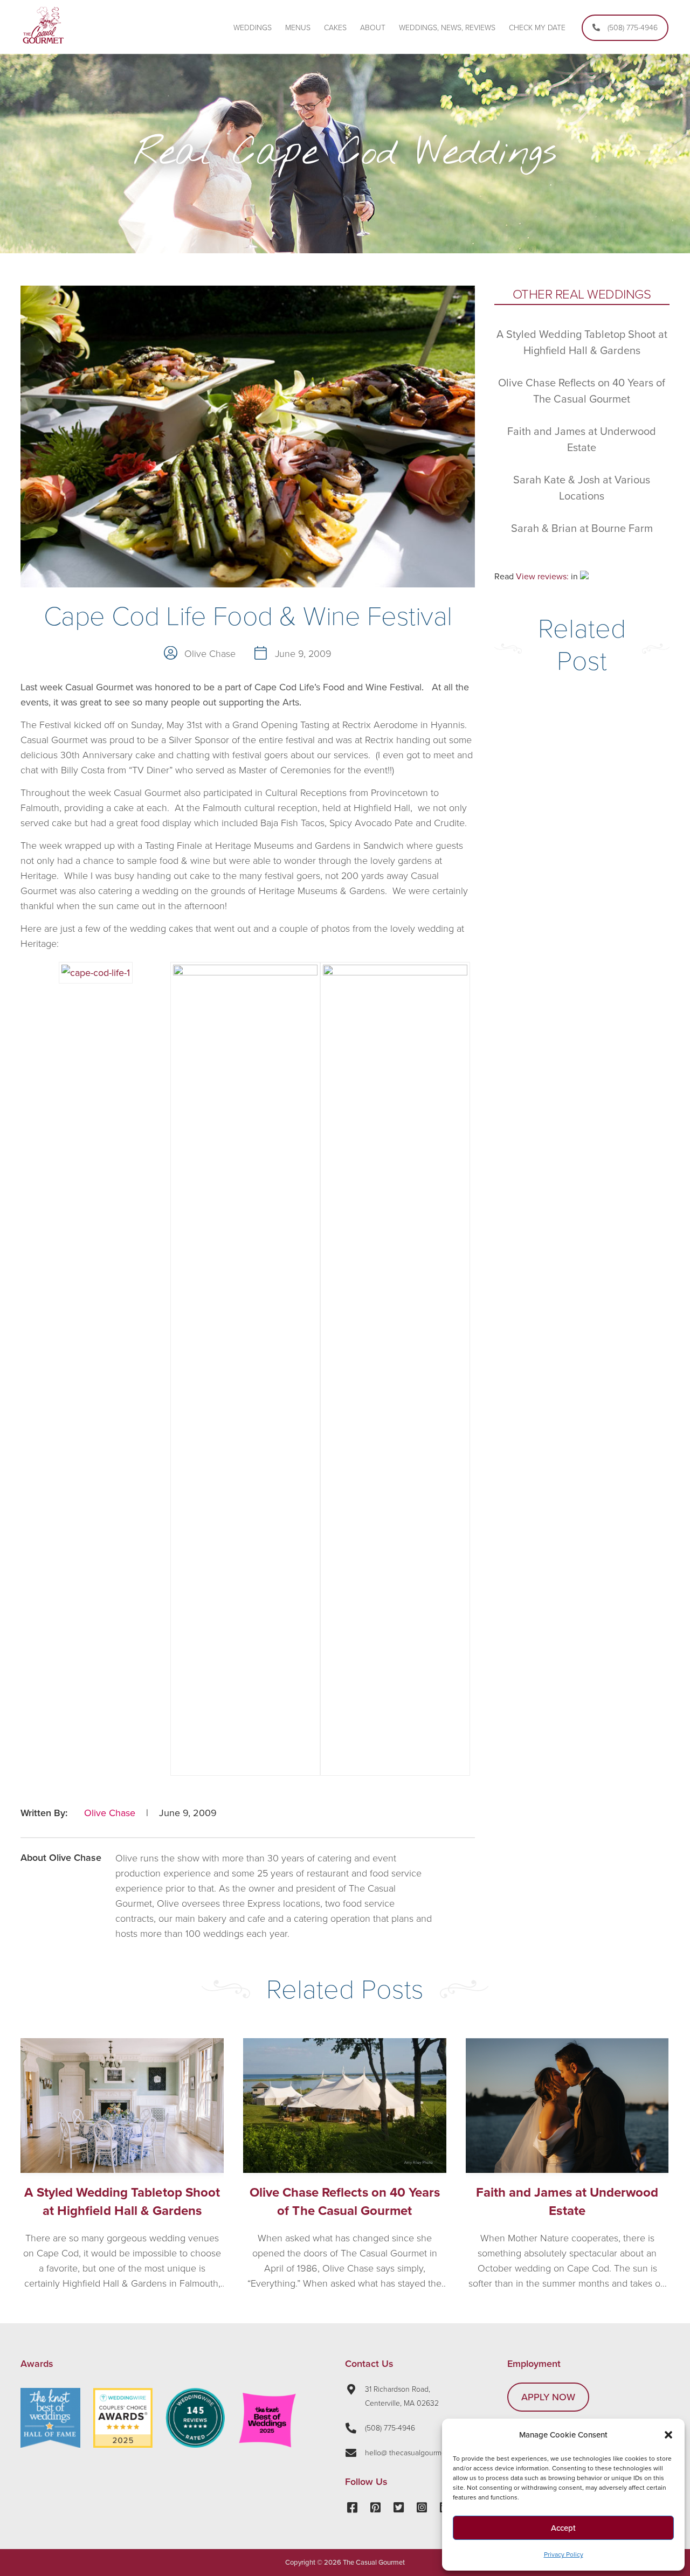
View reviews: (542, 577)
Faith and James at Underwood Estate (567, 2202)
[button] (668, 2435)
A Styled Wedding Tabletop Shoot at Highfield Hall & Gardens (122, 2202)
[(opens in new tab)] (123, 2445)
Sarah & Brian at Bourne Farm (582, 529)
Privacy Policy (564, 2554)
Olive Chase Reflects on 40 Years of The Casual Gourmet (345, 2202)
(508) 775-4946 (390, 2428)
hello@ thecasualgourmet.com (414, 2453)
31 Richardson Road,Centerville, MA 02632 (402, 2396)
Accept (563, 2528)
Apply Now (548, 2397)
